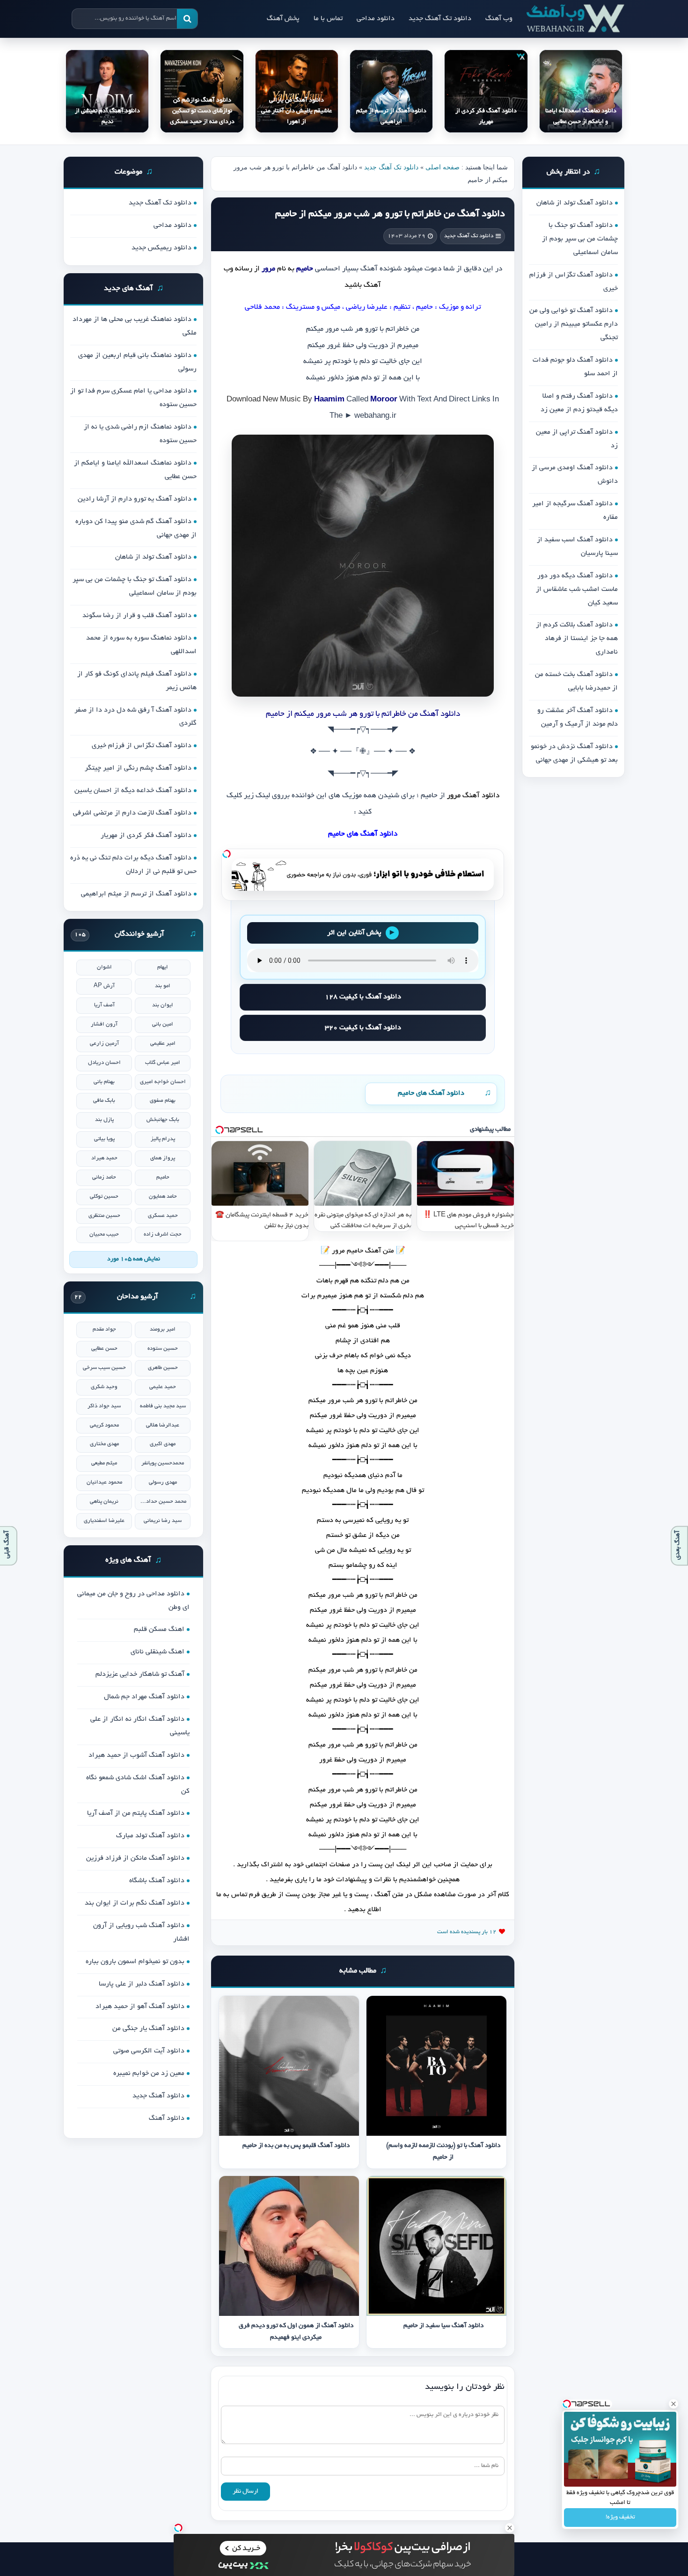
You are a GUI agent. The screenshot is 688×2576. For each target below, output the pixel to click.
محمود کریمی (104, 1425)
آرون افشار (104, 1024)
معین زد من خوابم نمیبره (149, 2074)
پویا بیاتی (104, 1139)
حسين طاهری (163, 1368)
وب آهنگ (499, 19)
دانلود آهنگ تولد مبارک (150, 1836)
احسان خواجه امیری (163, 1082)
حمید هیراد (104, 1158)
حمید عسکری (163, 1216)
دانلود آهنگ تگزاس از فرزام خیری (142, 746)
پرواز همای (163, 1158)
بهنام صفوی (163, 1101)
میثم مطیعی (104, 1463)
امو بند (163, 986)
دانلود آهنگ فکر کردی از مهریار (146, 836)
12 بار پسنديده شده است (467, 1932)
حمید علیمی (163, 1387)
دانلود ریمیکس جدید (161, 248)
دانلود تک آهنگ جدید (440, 19)
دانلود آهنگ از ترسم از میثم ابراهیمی (136, 894)
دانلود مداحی (376, 19)
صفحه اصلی (443, 167)
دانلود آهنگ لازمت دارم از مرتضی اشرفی (132, 813)
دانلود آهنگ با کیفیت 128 (363, 997)
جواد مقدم (104, 1329)
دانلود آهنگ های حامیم (431, 1093)
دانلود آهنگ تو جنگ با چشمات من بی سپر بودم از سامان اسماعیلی (580, 239)
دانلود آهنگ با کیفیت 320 (363, 1028)
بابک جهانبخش (163, 1120)
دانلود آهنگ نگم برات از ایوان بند (135, 1903)
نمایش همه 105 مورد (134, 1259)
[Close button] (673, 2404)
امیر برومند (163, 1329)
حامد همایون (163, 1197)
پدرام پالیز (163, 1139)
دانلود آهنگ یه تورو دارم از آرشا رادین (135, 499)
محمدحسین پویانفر (163, 1463)
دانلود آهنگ (481, 796)
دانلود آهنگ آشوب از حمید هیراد (136, 1755)
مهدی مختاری (104, 1444)
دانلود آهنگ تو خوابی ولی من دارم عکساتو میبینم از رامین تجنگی (574, 324)
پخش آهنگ (283, 19)
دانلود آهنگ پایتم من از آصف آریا (136, 1813)
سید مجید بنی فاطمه (163, 1406)
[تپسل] (227, 854)
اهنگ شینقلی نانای (157, 1652)
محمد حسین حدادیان (163, 1502)
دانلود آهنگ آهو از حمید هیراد (140, 2007)
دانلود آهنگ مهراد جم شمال (144, 1697)
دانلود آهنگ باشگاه (157, 1881)
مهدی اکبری (163, 1444)
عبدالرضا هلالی (163, 1425)
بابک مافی (104, 1101)
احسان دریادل (104, 1063)
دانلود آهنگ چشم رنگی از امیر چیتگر (138, 768)
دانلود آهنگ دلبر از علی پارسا (142, 1984)
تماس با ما (328, 19)
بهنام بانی (104, 1082)
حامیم (163, 1177)
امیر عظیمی (163, 1044)
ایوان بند (163, 1005)
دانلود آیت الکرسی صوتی (149, 2051)
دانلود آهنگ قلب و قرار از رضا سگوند (137, 616)
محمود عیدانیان (104, 1482)
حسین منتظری (104, 1216)
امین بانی (163, 1024)
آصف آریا (104, 1005)
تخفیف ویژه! (620, 2518)
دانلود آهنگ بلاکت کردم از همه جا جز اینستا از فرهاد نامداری (577, 639)
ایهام (163, 967)
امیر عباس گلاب (163, 1063)
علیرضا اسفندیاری (104, 1521)
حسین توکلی (104, 1197)
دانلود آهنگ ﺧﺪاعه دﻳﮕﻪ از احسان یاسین (133, 791)
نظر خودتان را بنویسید (465, 2387)
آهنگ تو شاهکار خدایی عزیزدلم (140, 1674)
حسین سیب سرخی (104, 1368)
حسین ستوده (163, 1349)
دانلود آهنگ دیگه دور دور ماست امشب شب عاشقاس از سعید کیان (577, 589)
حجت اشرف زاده (163, 1234)
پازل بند (104, 1120)
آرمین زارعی (104, 1044)
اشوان (104, 967)
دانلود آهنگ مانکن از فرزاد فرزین (135, 1858)
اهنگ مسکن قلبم (159, 1630)
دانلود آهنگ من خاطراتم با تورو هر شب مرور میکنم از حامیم (390, 214)
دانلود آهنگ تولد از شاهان (575, 203)
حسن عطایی (104, 1349)
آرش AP (104, 986)
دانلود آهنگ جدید (158, 2096)
